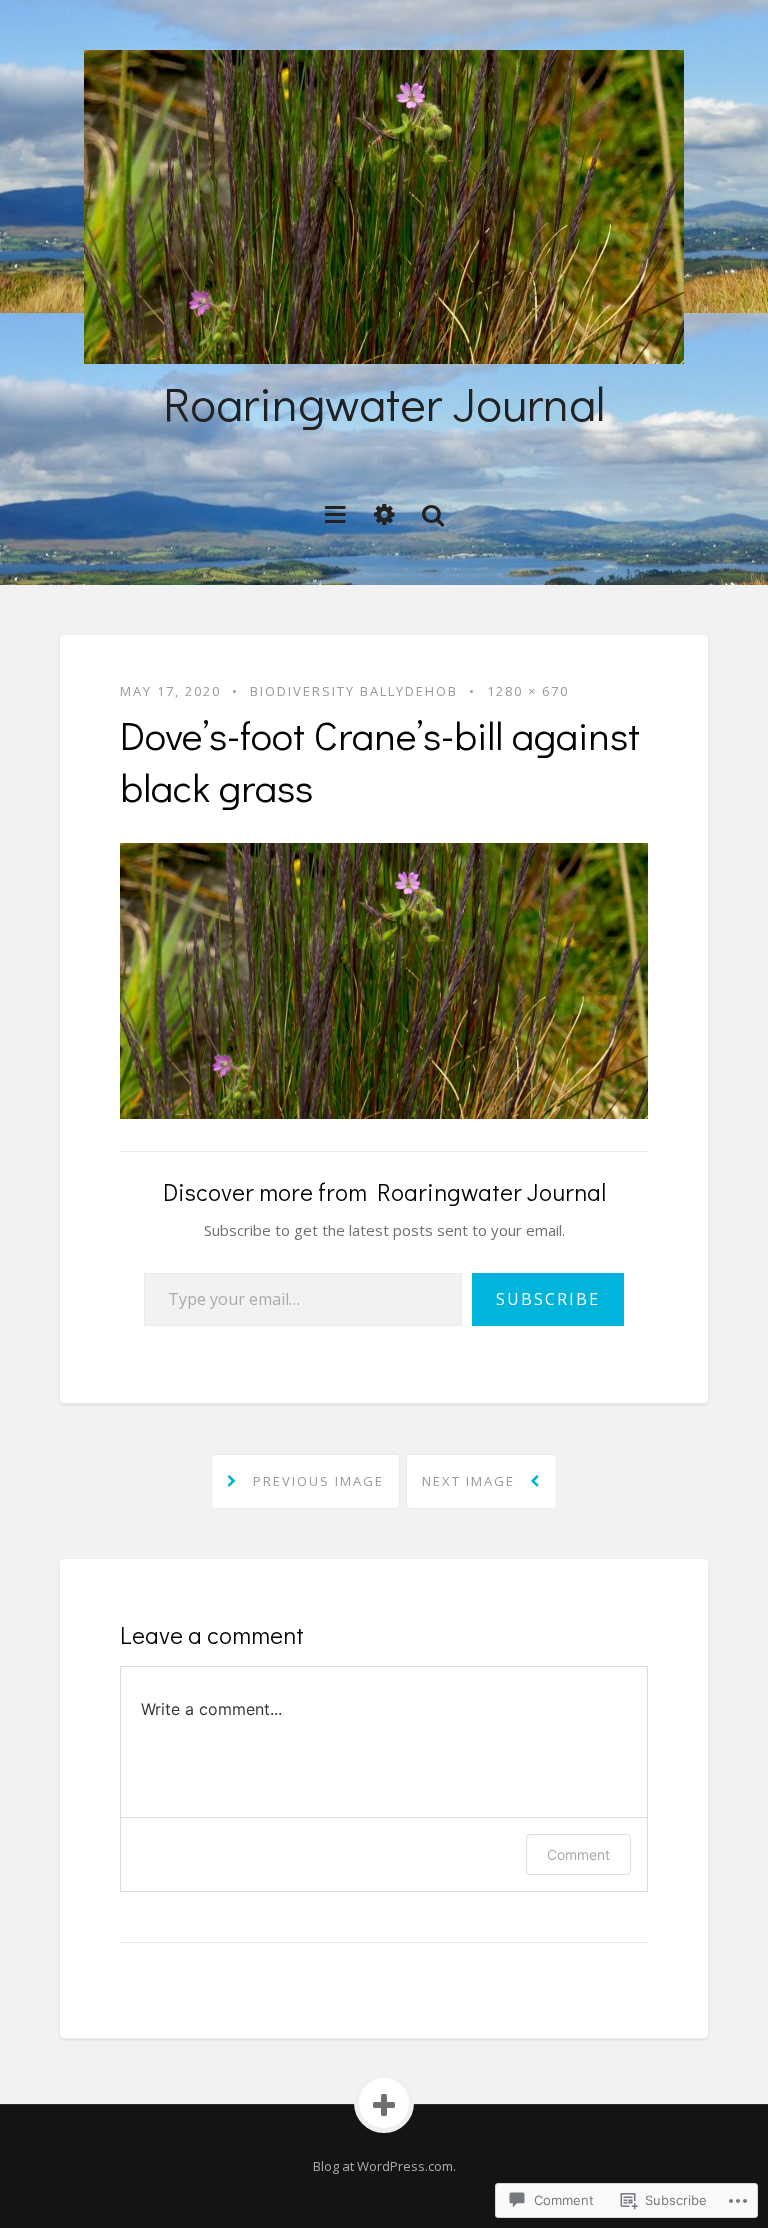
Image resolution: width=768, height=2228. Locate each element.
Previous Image (316, 1481)
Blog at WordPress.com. (384, 2166)
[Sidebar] (384, 513)
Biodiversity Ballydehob (354, 691)
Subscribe (548, 1299)
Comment (578, 1854)
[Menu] (335, 513)
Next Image (471, 1481)
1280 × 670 (528, 691)
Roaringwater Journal (384, 402)
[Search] (432, 513)
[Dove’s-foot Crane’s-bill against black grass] (384, 979)
